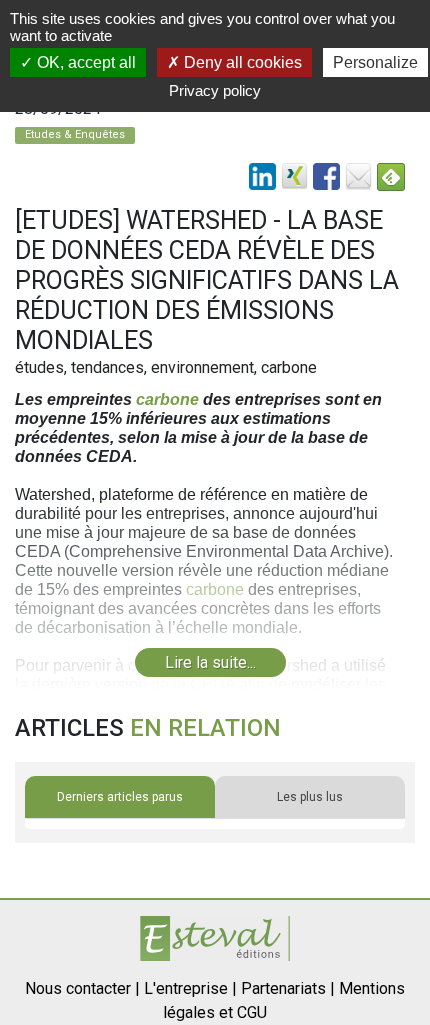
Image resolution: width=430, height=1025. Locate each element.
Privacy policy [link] (215, 90)
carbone (167, 399)
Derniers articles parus (120, 797)
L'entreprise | (190, 988)
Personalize (375, 62)
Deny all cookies (241, 62)
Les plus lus (310, 797)
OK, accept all (84, 62)
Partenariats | (288, 988)
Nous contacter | (82, 988)
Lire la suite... (210, 662)
